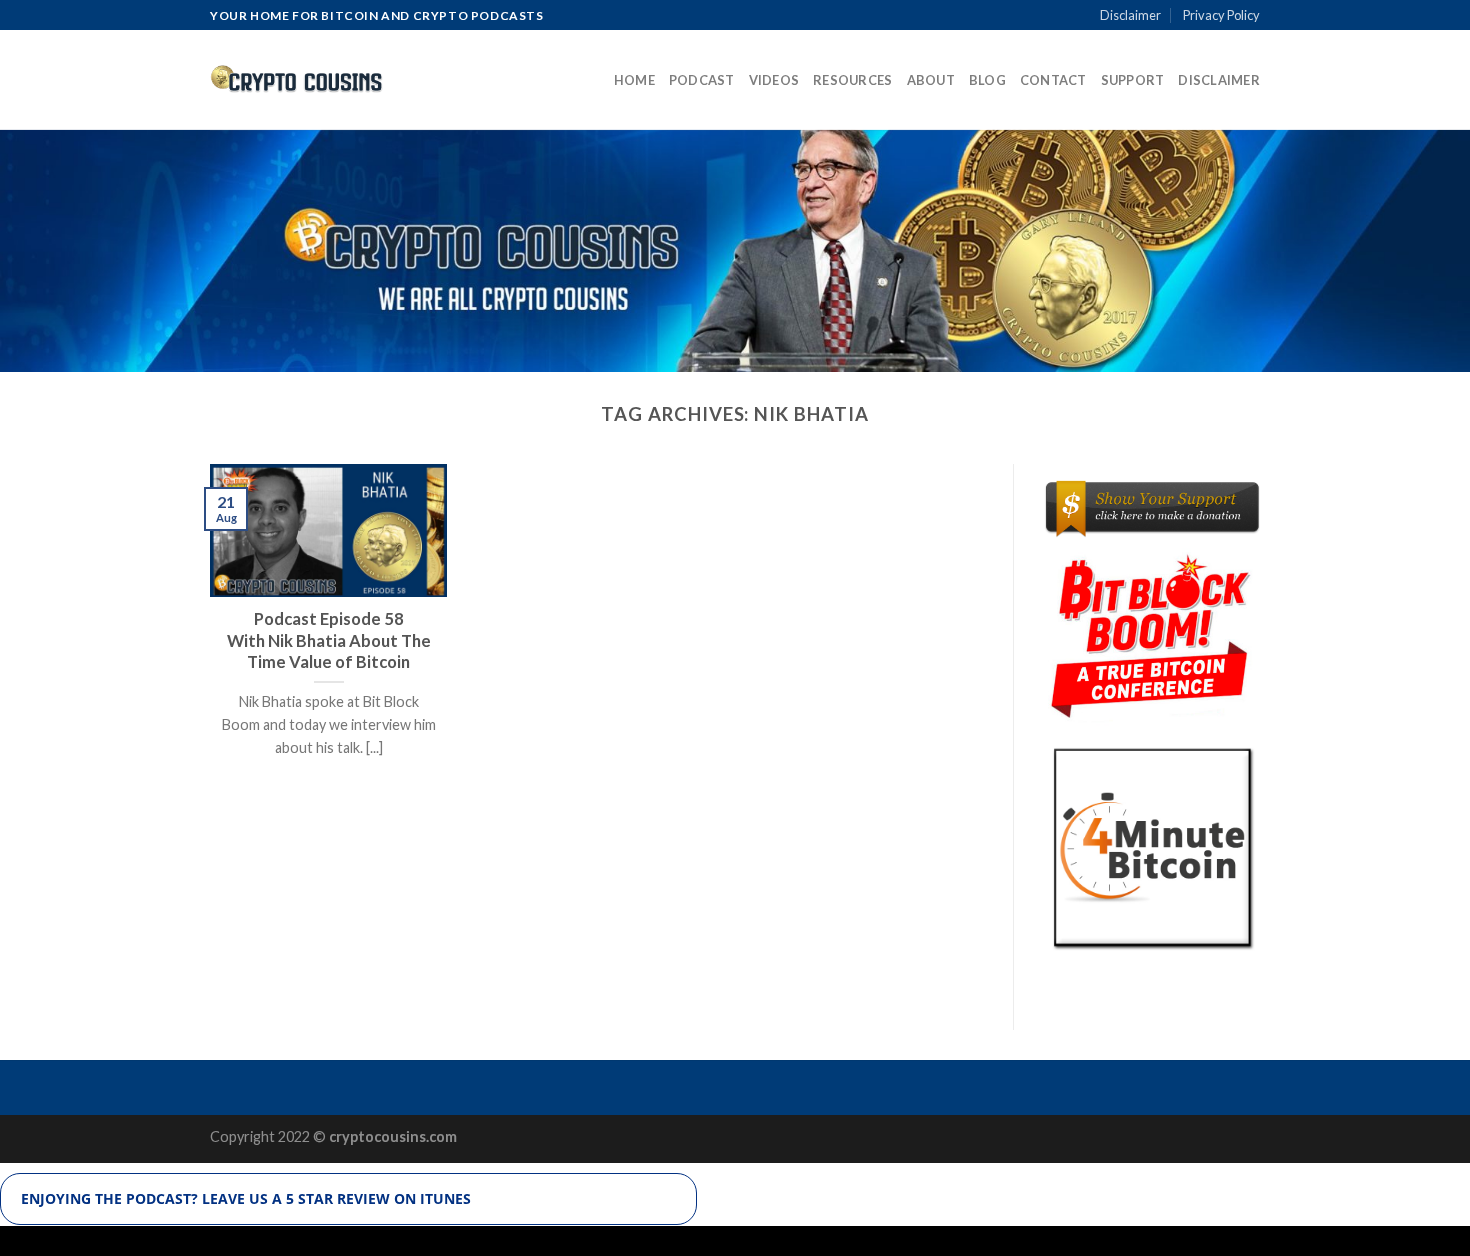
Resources (852, 80)
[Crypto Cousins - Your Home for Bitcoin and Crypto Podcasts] (297, 80)
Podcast (702, 80)
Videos (774, 80)
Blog (987, 80)
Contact (1053, 80)
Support (1133, 80)
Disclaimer (1130, 15)
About (931, 80)
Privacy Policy (1221, 15)
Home (634, 80)
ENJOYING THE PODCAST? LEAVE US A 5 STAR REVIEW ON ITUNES (246, 1198)
